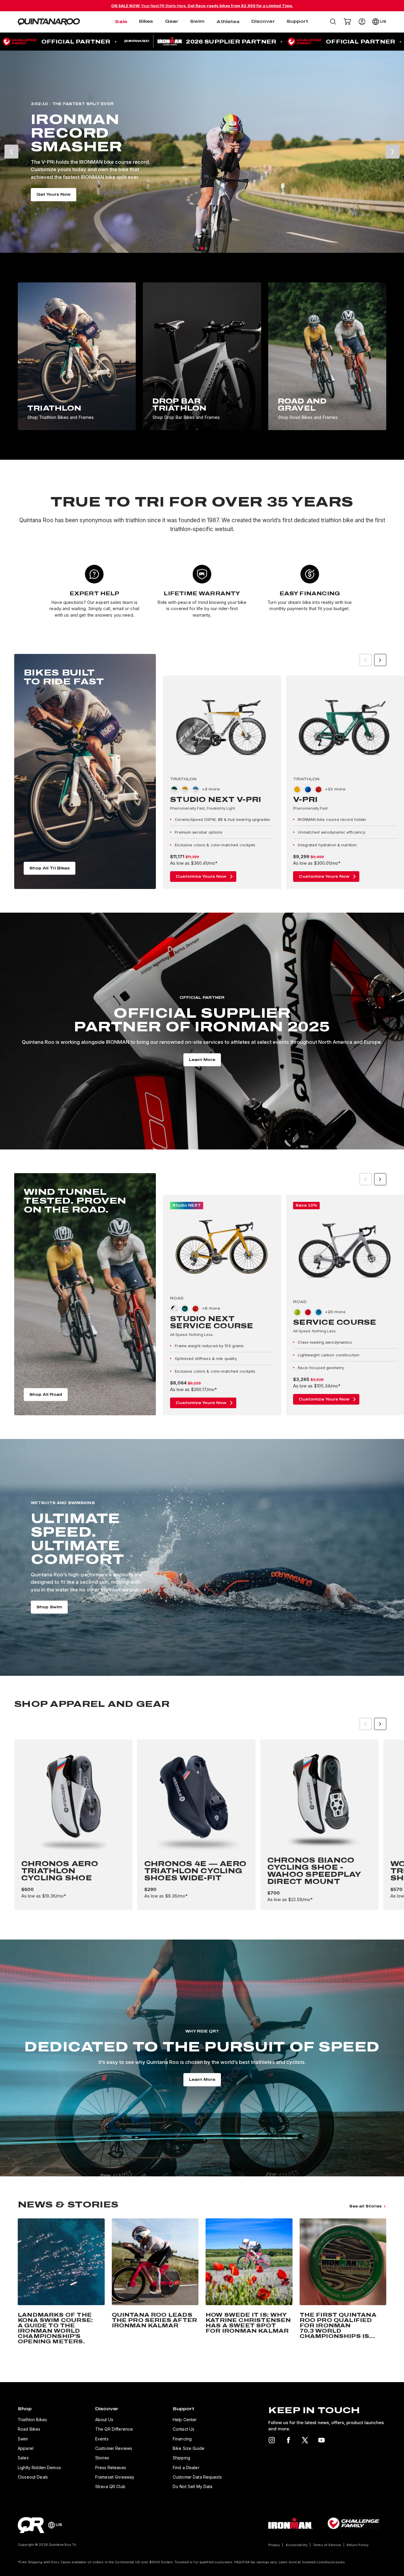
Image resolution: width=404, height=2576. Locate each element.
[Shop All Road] (85, 1294)
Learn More (202, 1060)
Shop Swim (49, 1607)
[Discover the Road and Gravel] (327, 356)
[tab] (198, 249)
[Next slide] (393, 152)
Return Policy (358, 2545)
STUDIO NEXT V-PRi (216, 800)
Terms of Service (327, 2545)
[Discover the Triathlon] (77, 356)
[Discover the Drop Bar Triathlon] (202, 356)
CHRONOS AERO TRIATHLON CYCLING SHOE (60, 1871)
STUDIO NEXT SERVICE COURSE (212, 1322)
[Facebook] (288, 2440)
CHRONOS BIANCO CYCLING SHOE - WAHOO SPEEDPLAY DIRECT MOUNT (314, 1871)
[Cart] (347, 22)
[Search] (333, 22)
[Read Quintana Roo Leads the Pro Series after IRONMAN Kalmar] (155, 2283)
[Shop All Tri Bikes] (85, 771)
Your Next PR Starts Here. (202, 6)
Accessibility (296, 2545)
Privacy (274, 2545)
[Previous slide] (366, 660)
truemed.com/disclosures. (324, 2562)
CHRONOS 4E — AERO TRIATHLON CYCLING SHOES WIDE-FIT (195, 1871)
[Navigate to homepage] (49, 22)
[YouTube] (321, 2440)
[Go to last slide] (11, 152)
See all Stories (365, 2206)
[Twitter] (305, 2440)
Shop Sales (256, 194)
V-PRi (305, 800)
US (383, 22)
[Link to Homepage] (31, 2525)
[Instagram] (272, 2440)
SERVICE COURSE (335, 1322)
